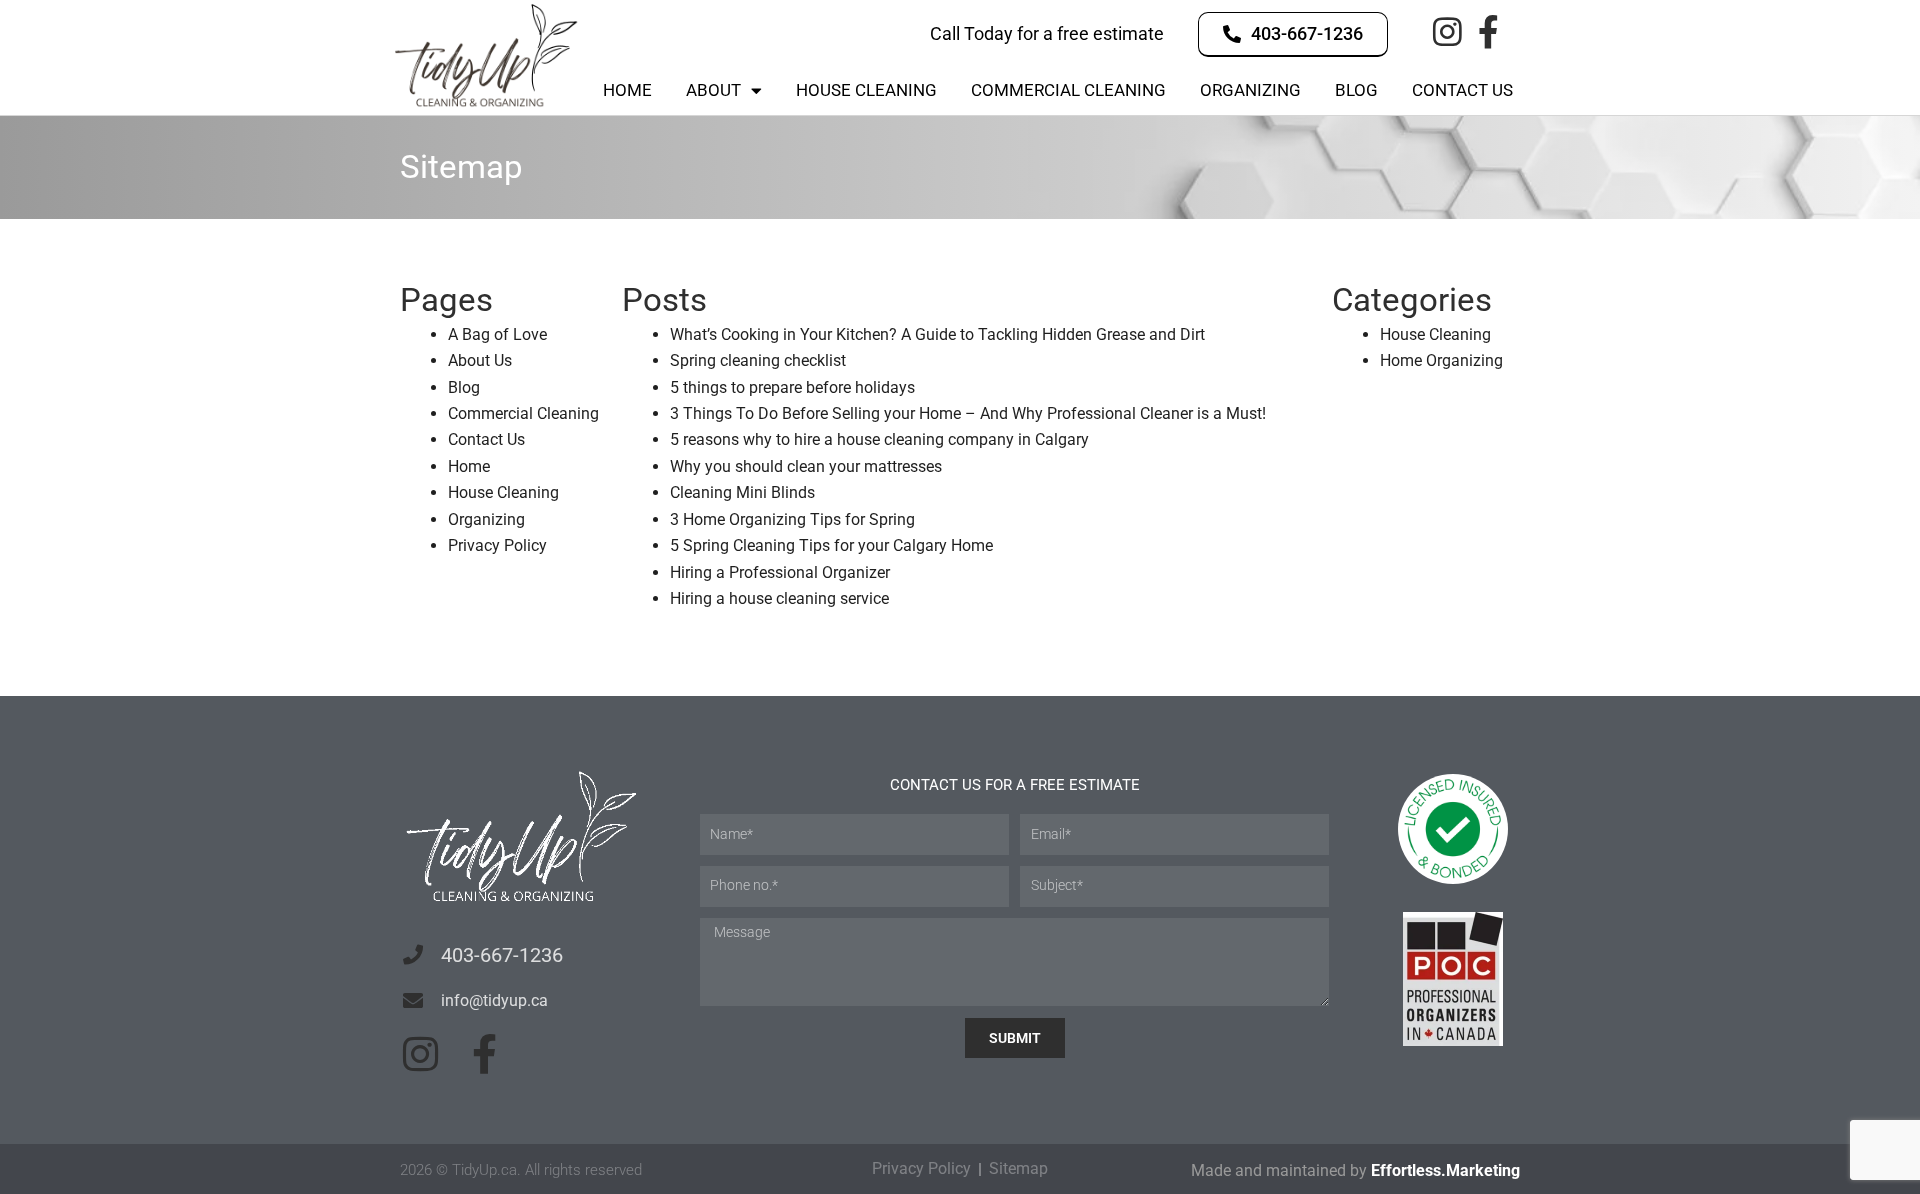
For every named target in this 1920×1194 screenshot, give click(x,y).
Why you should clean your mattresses (806, 466)
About (713, 90)
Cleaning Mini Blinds (742, 492)
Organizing (1250, 90)
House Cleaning (866, 90)
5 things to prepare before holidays (792, 387)
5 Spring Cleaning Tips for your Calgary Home (831, 545)
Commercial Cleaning (1068, 90)
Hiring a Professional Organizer (780, 572)
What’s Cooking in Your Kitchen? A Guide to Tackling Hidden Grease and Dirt (937, 334)
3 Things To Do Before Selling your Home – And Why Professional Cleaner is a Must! (968, 413)
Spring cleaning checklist (758, 360)
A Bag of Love (497, 334)
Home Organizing (1441, 360)
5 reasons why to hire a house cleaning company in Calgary (879, 439)
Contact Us (1462, 90)
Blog (1356, 90)
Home (627, 90)
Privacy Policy (497, 545)
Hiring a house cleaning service (779, 598)
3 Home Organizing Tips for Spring (792, 519)
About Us (480, 360)
